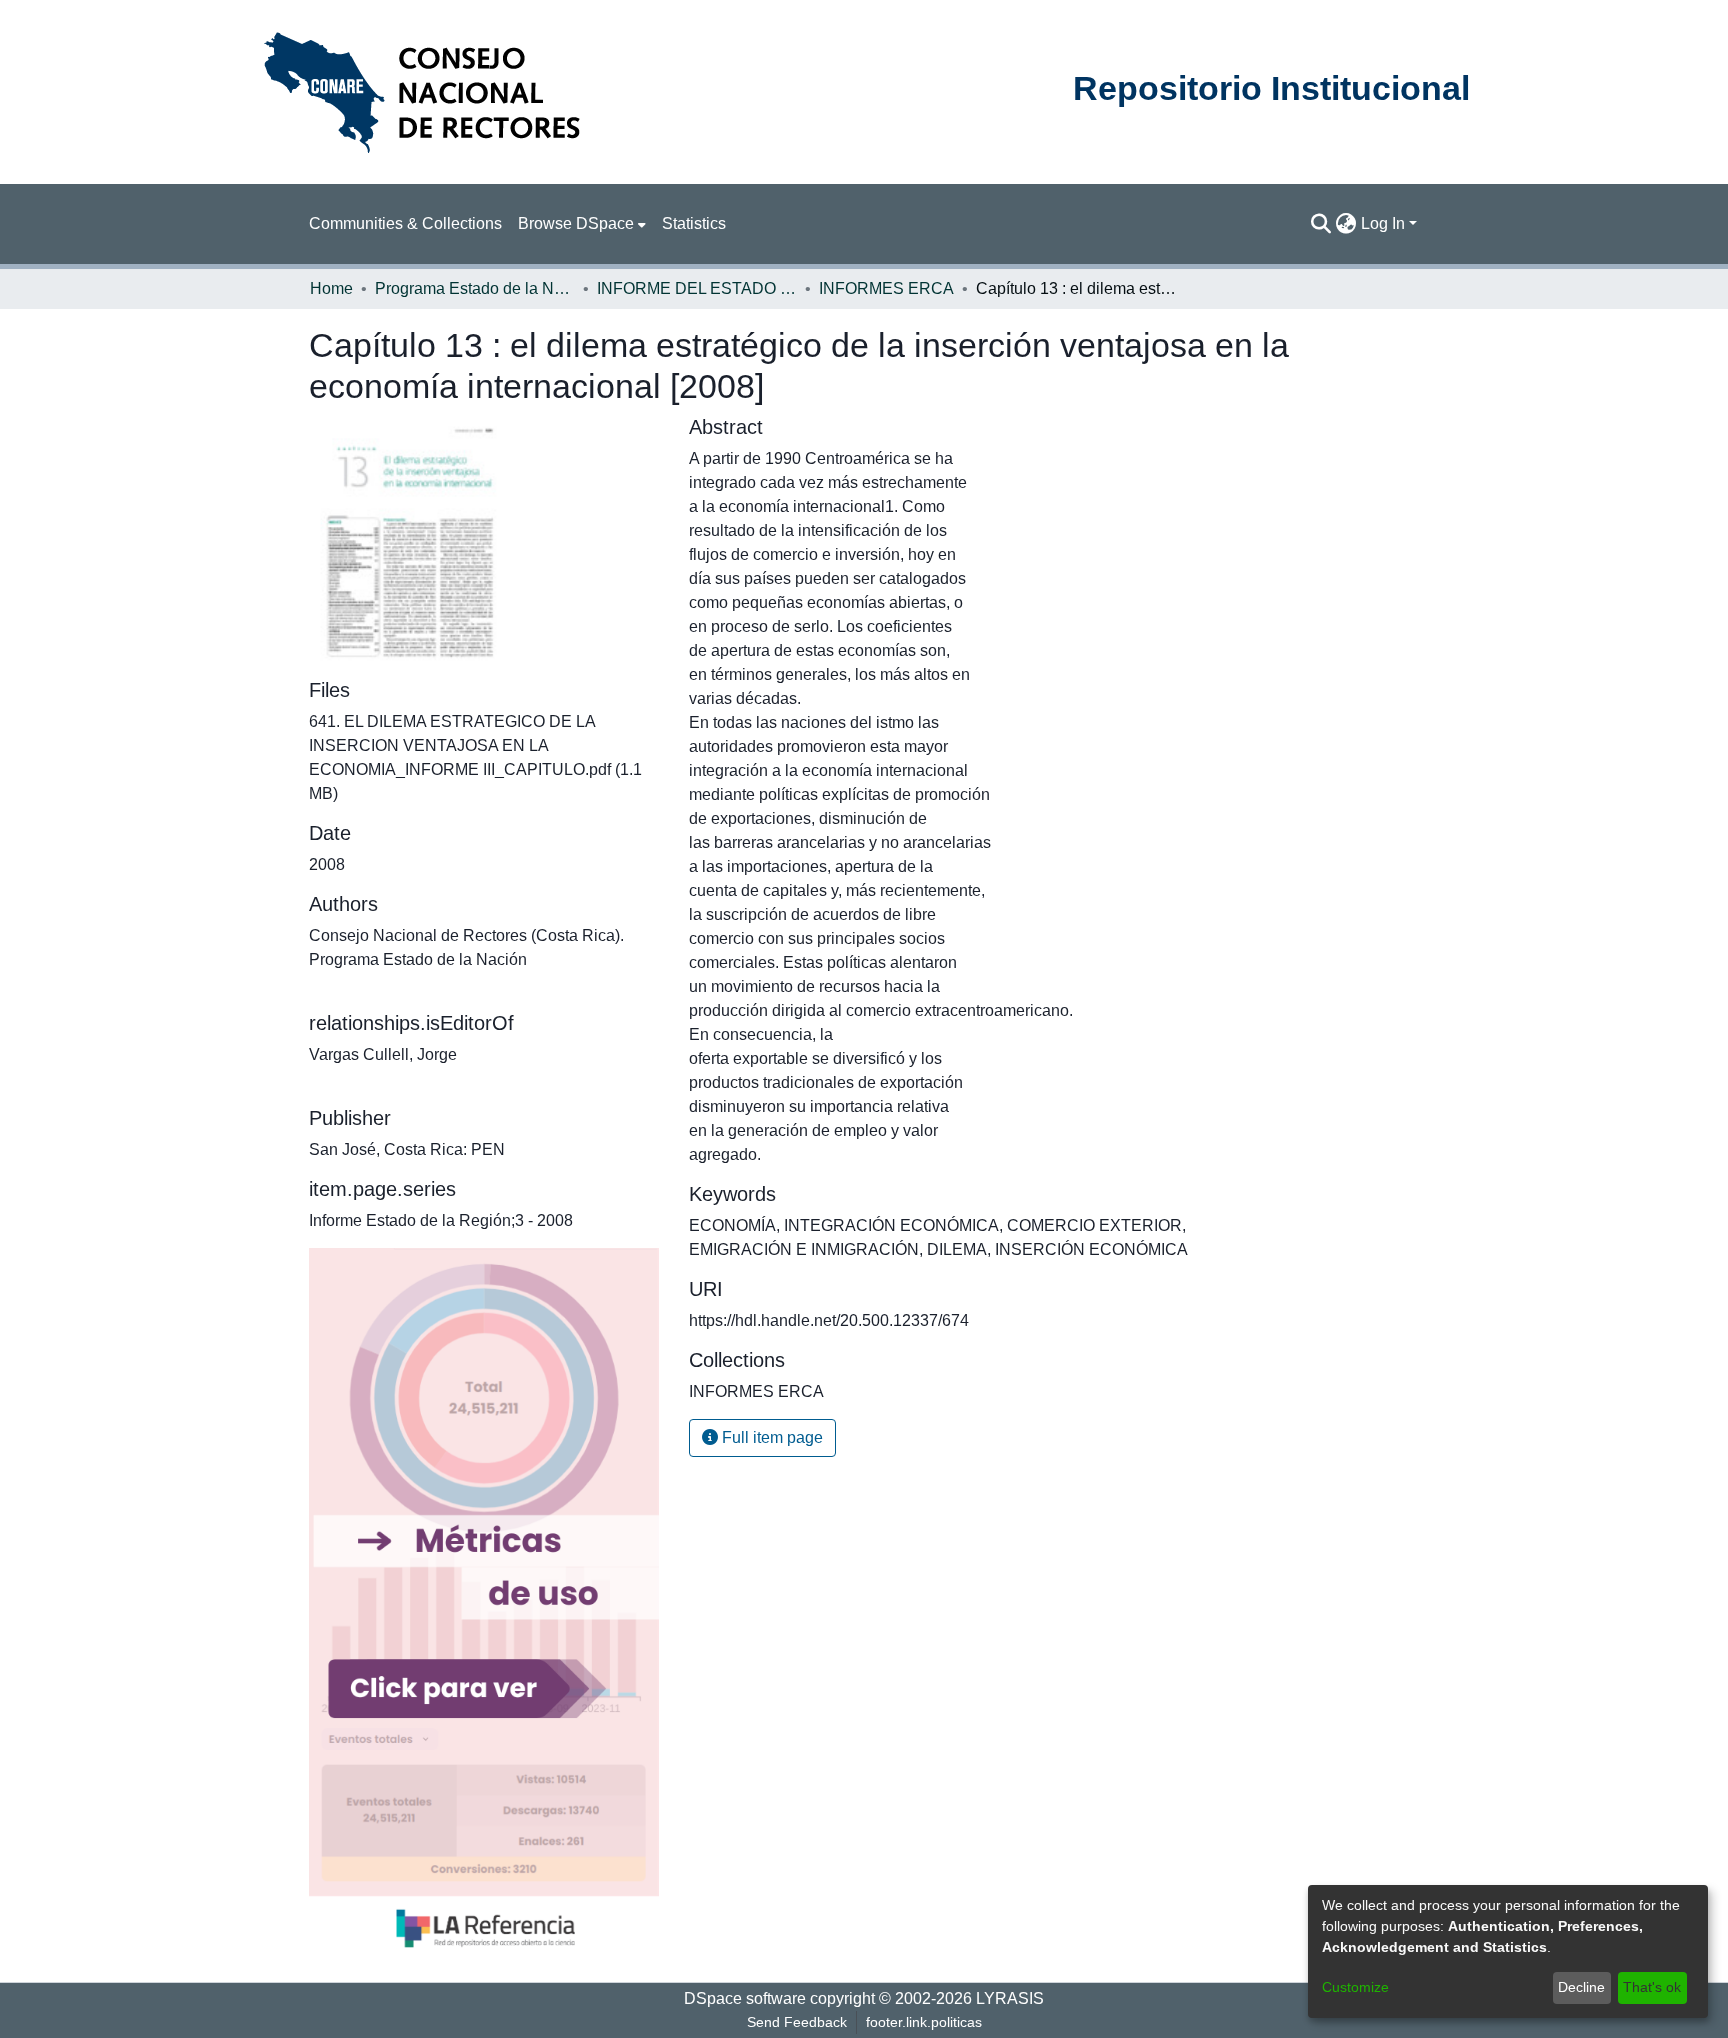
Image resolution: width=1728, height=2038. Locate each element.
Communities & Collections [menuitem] (405, 223)
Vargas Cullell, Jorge (383, 1054)
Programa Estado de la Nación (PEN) (475, 288)
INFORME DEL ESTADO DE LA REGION (697, 288)
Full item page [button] (770, 1437)
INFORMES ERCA (886, 288)
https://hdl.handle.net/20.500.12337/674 (829, 1320)
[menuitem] (582, 224)
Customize (1355, 1987)
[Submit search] (1321, 224)
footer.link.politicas (924, 2022)
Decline (1581, 1987)
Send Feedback (797, 2022)
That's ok (1652, 1987)
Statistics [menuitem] (694, 223)
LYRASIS (1010, 1998)
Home (331, 288)
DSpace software (745, 1998)
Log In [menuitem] (1383, 223)
